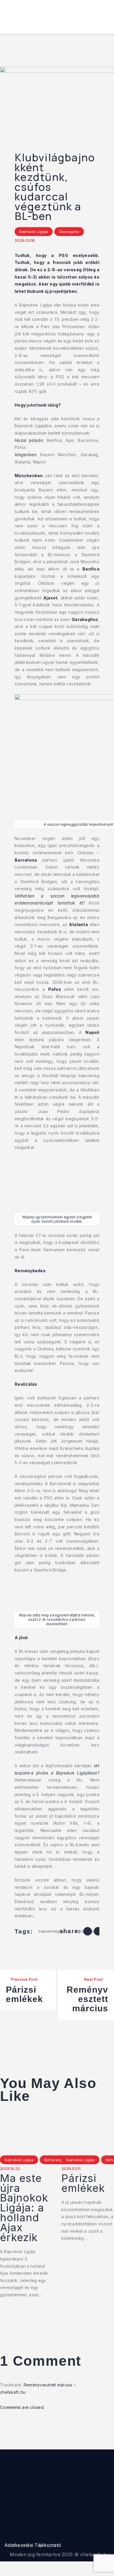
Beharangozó (57, 2160)
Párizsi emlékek (83, 2183)
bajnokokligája (52, 1931)
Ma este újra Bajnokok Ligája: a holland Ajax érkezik (24, 2208)
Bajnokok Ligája (34, 232)
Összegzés (69, 232)
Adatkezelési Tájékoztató (33, 2545)
